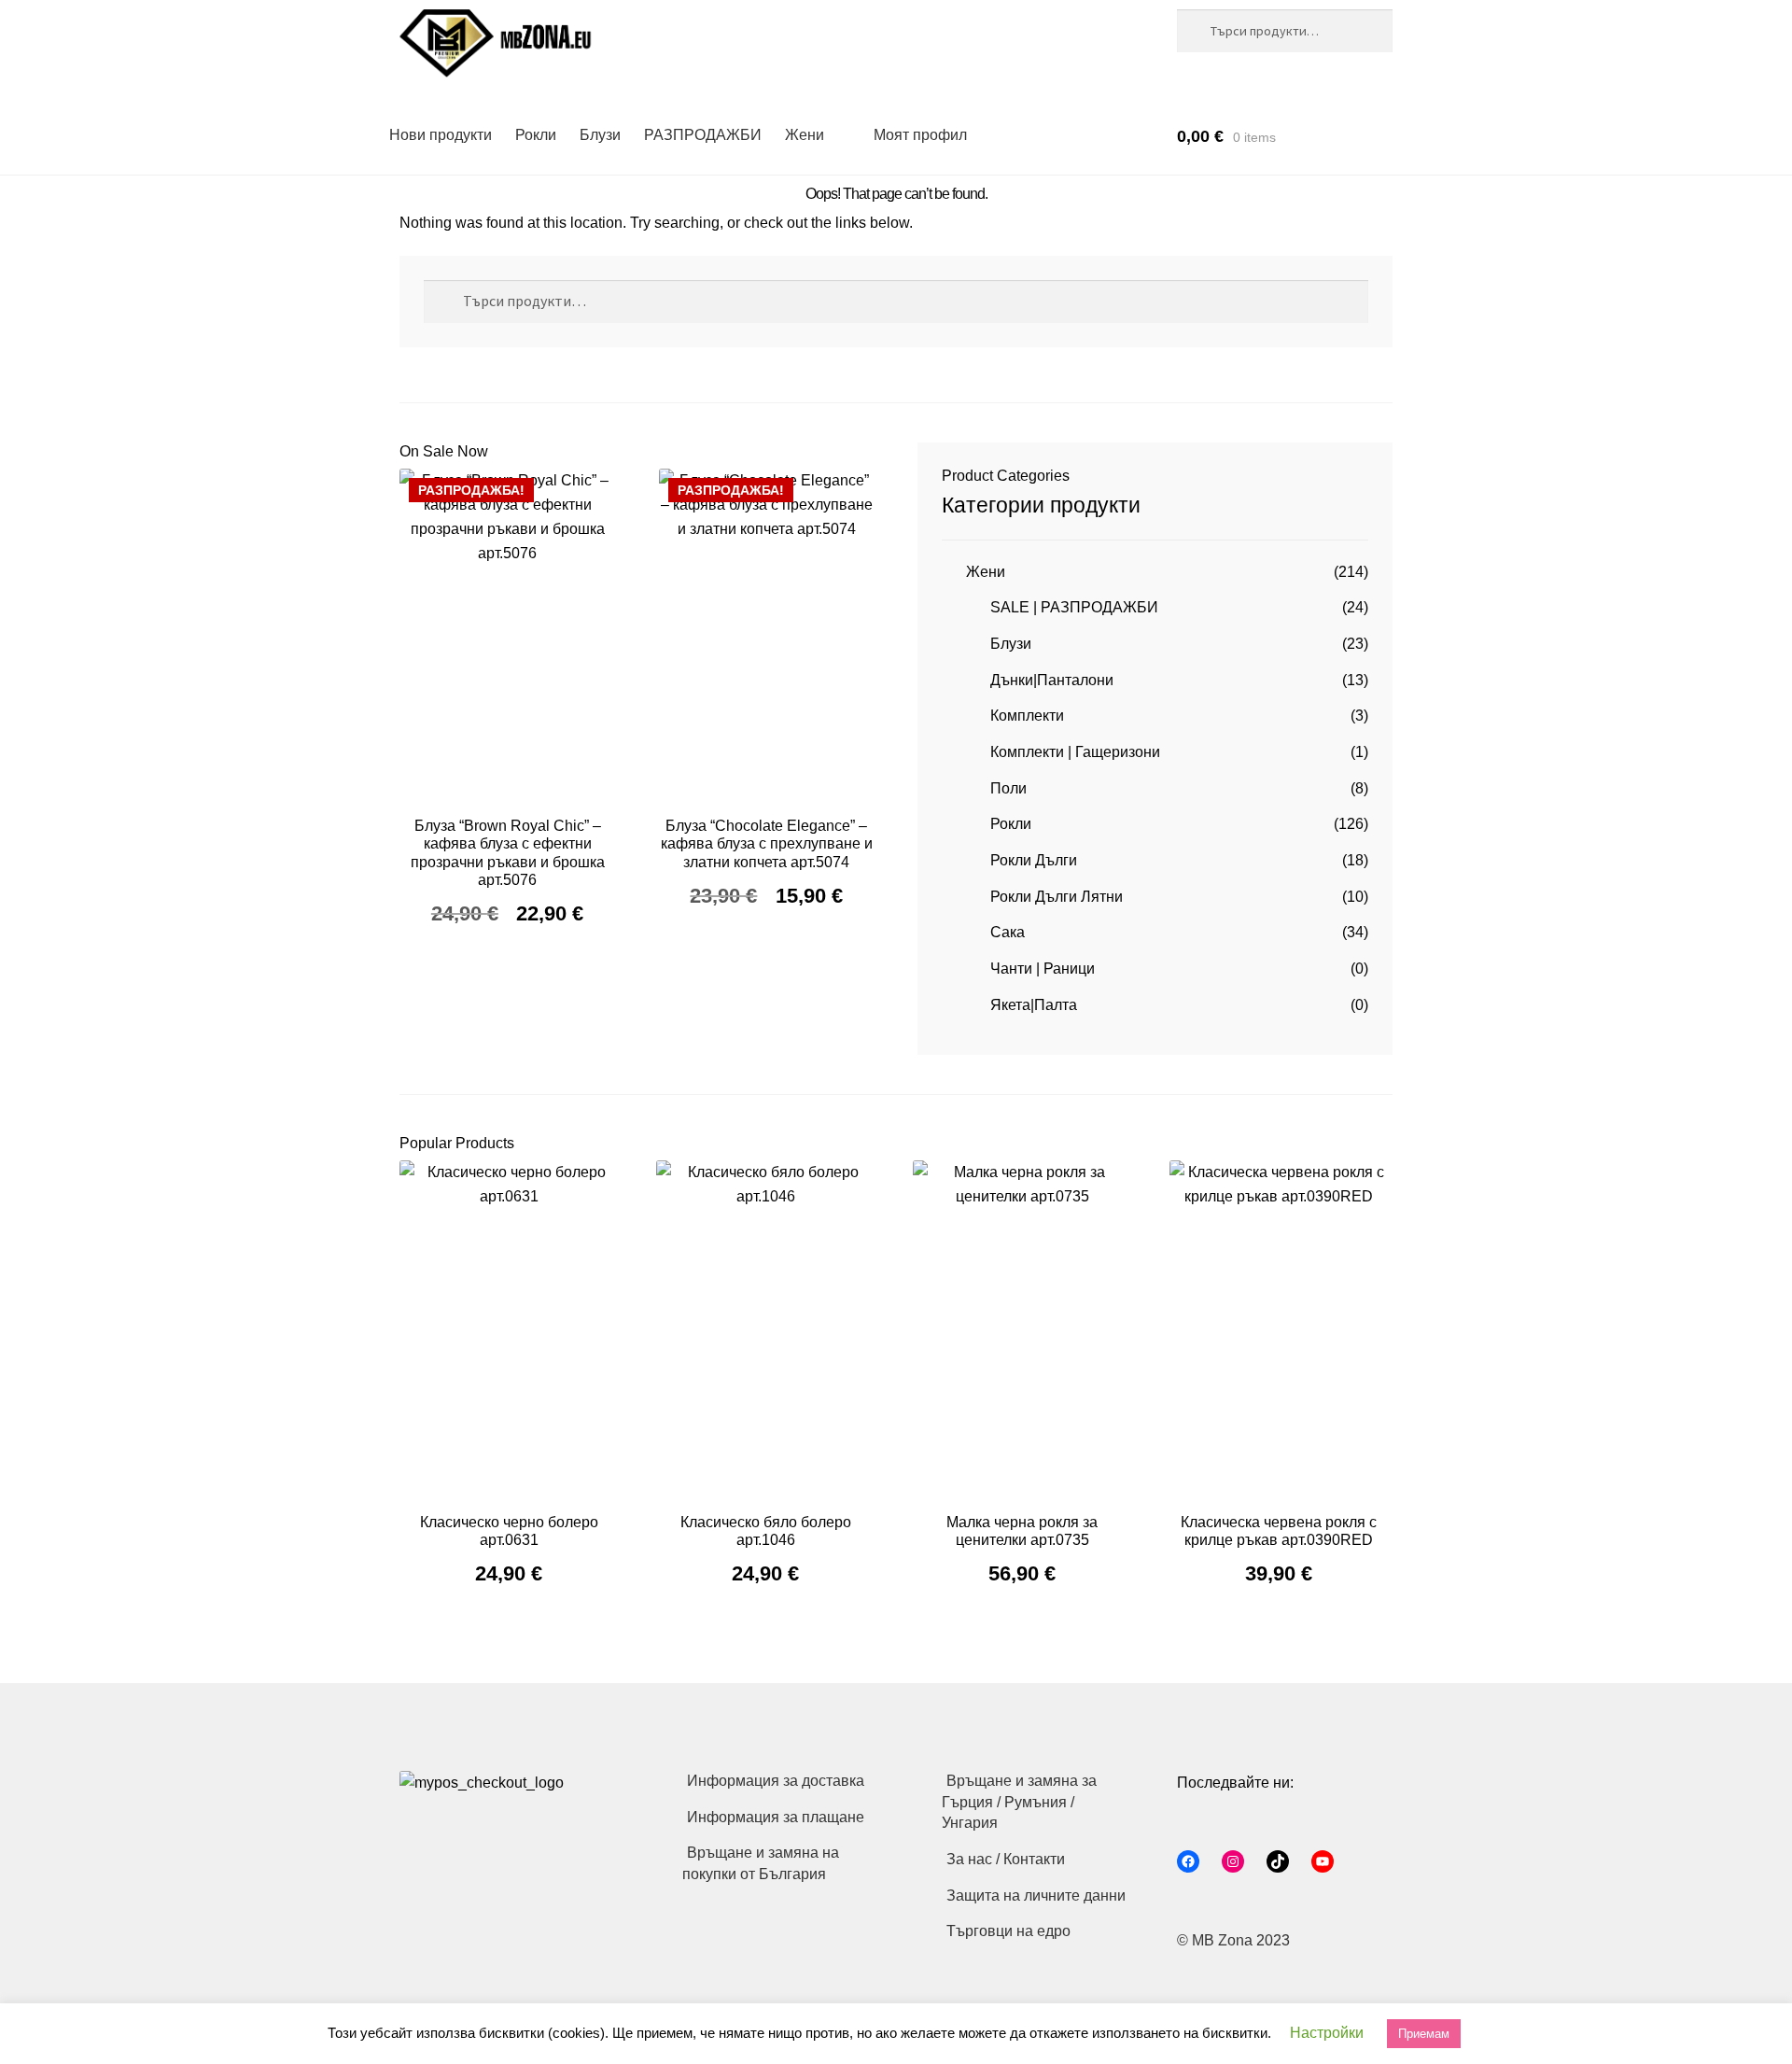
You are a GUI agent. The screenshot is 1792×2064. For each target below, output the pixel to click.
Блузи (600, 135)
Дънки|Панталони (1052, 680)
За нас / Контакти (1006, 1859)
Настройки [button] (1327, 2033)
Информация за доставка (776, 1781)
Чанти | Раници (1043, 969)
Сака (1008, 932)
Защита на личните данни (1036, 1896)
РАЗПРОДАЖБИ (703, 135)
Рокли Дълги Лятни (1057, 897)
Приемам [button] (1424, 2034)
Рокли (536, 135)
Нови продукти (441, 135)
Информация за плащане (776, 1817)
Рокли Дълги (1034, 860)
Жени (805, 135)
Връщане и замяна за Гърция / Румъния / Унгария (1019, 1802)
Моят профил (920, 135)
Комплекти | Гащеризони (1075, 752)
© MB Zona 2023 (1233, 1940)
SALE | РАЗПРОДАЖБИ (1074, 607)
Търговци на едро (1008, 1931)
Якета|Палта (1034, 1005)
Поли (1008, 788)
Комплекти (1027, 716)
